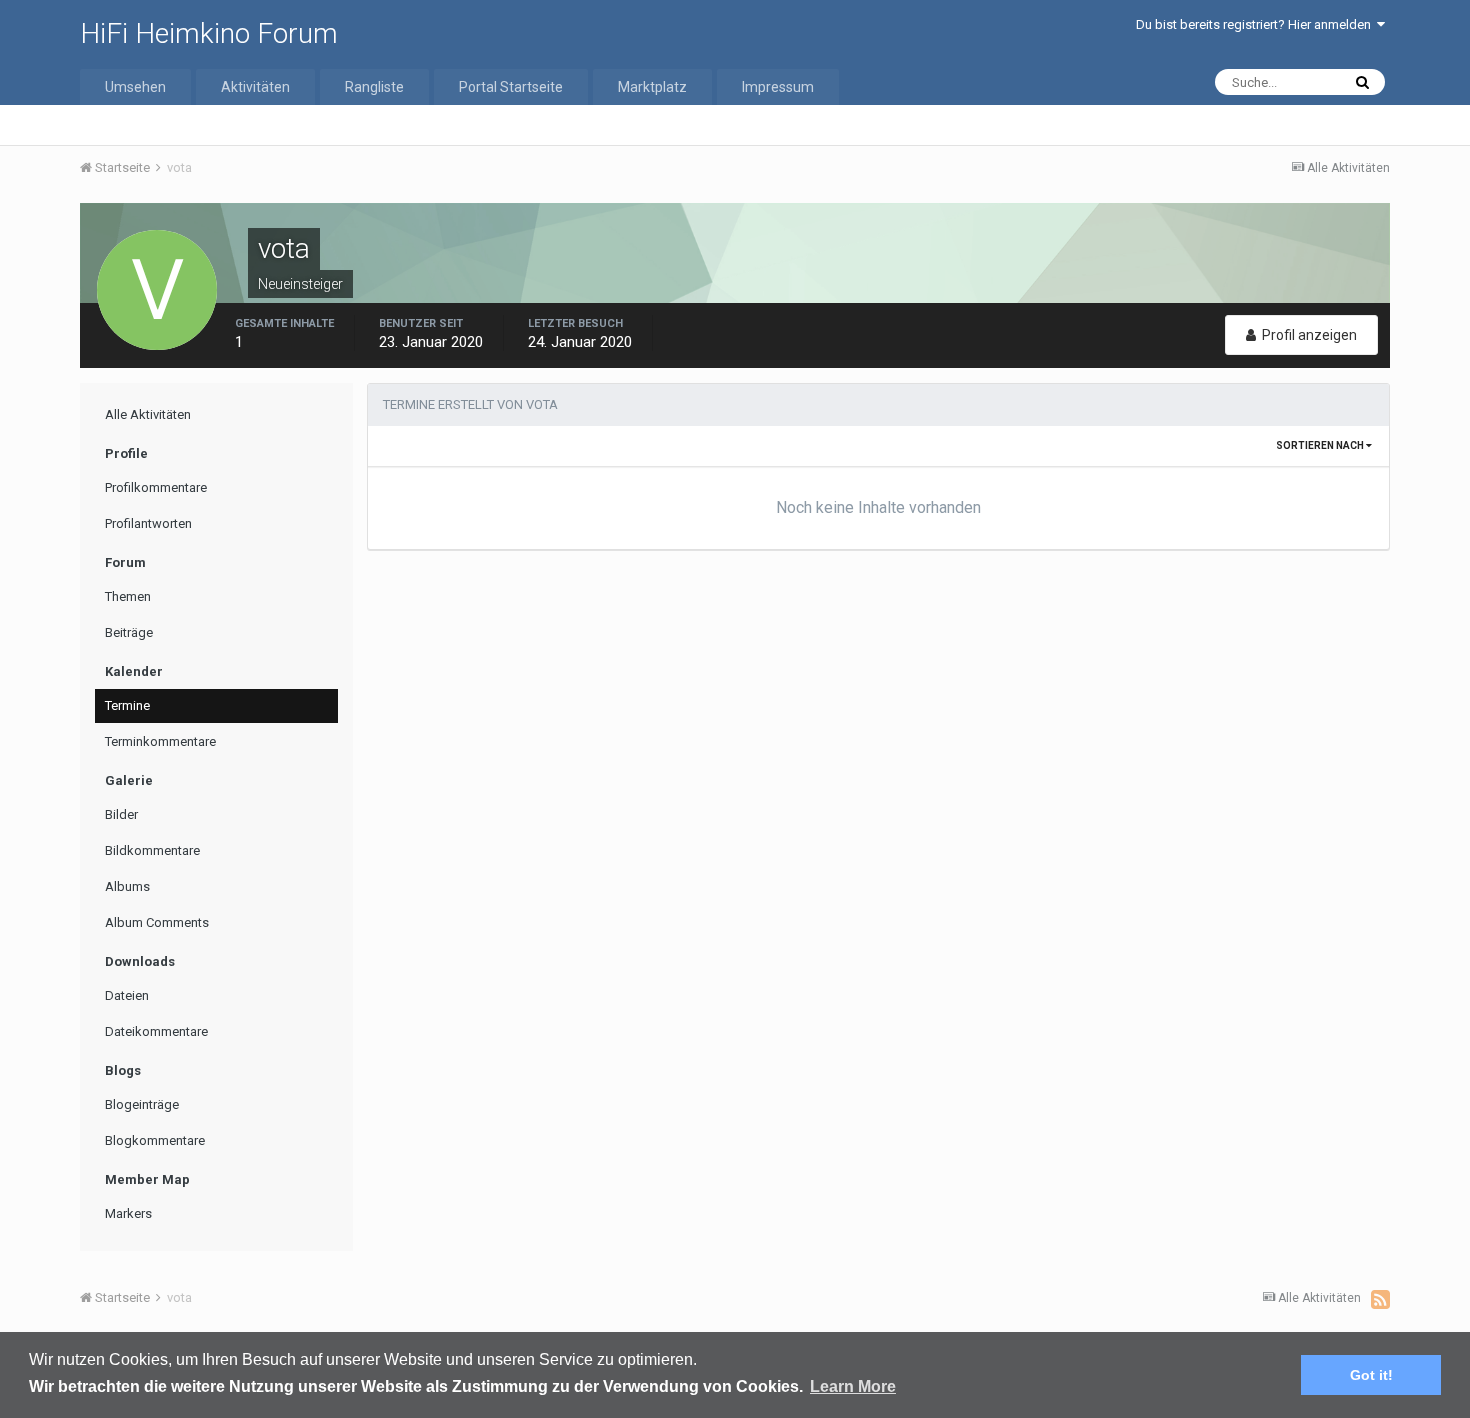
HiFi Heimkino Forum (209, 33)
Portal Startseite (511, 87)
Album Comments (157, 922)
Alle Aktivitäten (148, 414)
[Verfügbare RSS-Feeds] (1380, 1299)
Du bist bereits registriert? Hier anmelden (1256, 24)
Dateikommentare (156, 1031)
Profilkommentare (156, 487)
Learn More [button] (853, 1386)
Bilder (121, 814)
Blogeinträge (142, 1104)
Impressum (778, 87)
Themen (128, 596)
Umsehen (135, 87)
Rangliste (374, 87)
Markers (128, 1213)
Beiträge (129, 632)
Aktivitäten (255, 87)
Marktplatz (652, 87)
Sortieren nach (1321, 445)
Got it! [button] (1371, 1375)
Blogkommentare (155, 1140)
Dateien (127, 995)
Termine (127, 705)
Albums (127, 886)
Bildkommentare (152, 850)
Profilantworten (148, 523)
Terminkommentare (160, 741)
